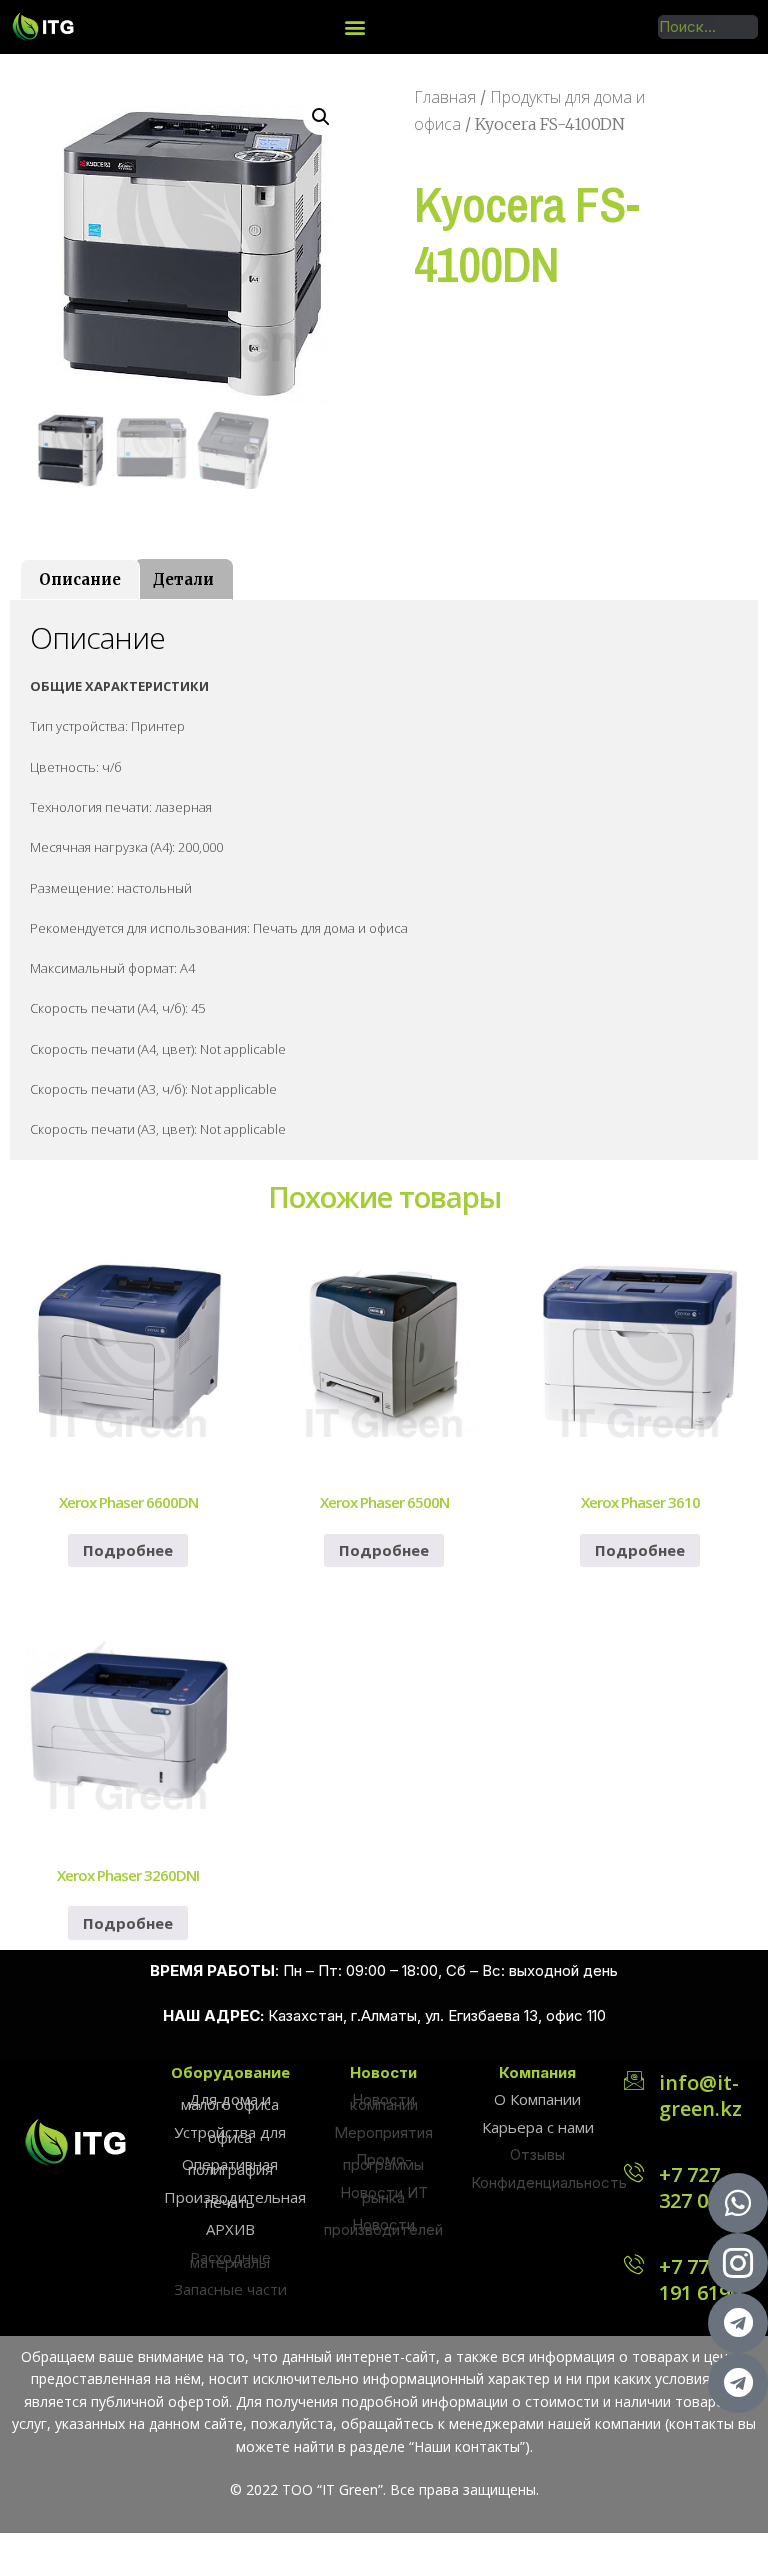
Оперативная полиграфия (230, 2166)
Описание (80, 579)
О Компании (537, 2099)
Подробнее (128, 1550)
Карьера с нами (538, 2127)
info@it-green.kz (700, 2095)
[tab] (80, 579)
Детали (183, 579)
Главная (445, 97)
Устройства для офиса (230, 2134)
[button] (355, 26)
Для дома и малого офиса (230, 2101)
